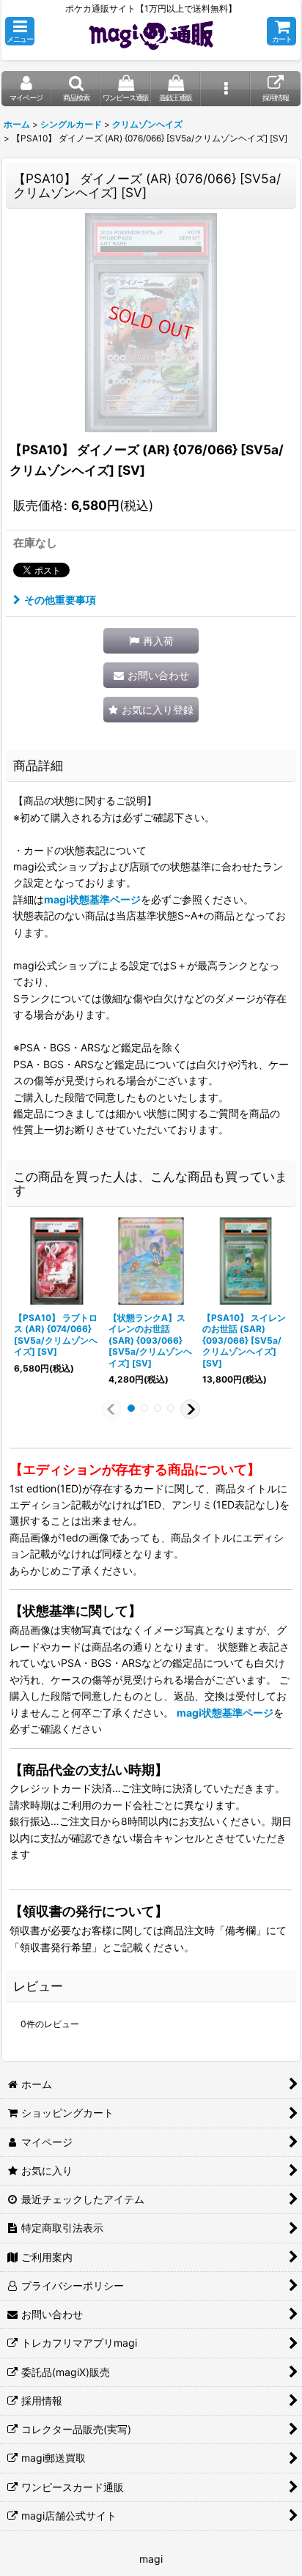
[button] (20, 31)
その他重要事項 (60, 600)
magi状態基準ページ (92, 899)
